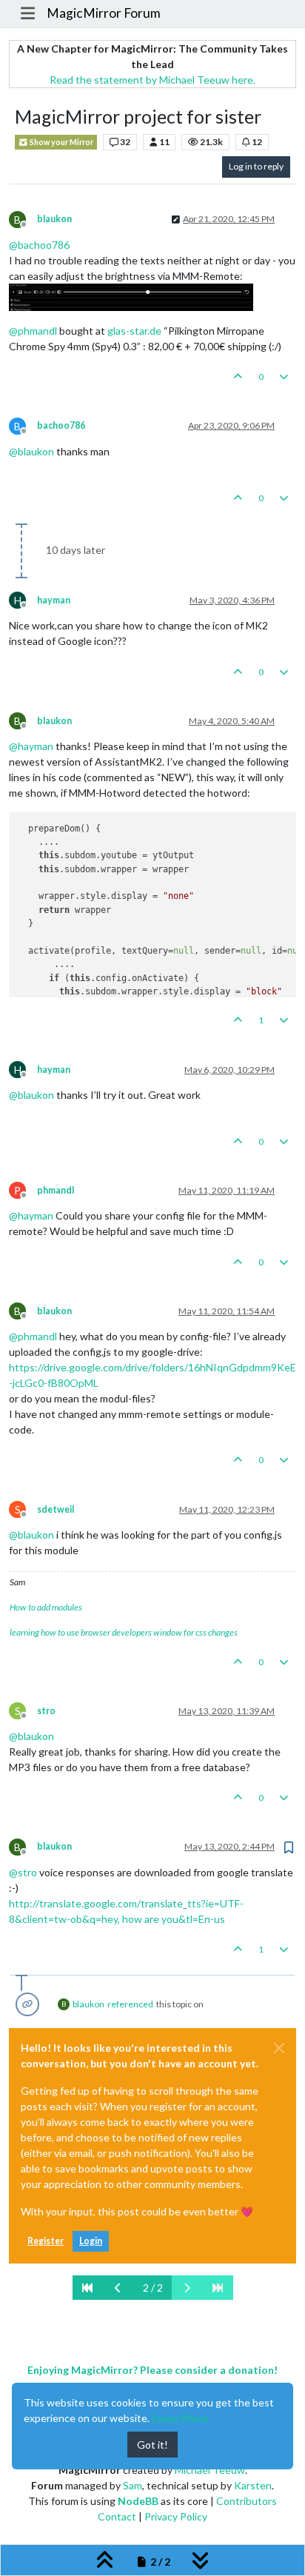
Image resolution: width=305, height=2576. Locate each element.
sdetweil (56, 1509)
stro (46, 1711)
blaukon (54, 219)
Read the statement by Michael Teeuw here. (152, 80)
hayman (54, 600)
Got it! (152, 2445)
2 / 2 (153, 2288)
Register (46, 2241)
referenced (130, 2004)
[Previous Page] (118, 2288)
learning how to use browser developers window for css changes (124, 1632)
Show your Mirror (61, 142)
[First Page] (88, 2288)
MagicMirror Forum (104, 13)
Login (91, 2241)
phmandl (56, 1190)
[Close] (279, 2048)
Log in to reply (256, 166)
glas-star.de (134, 331)
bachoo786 (61, 425)
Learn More (180, 2418)
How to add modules (46, 1607)
